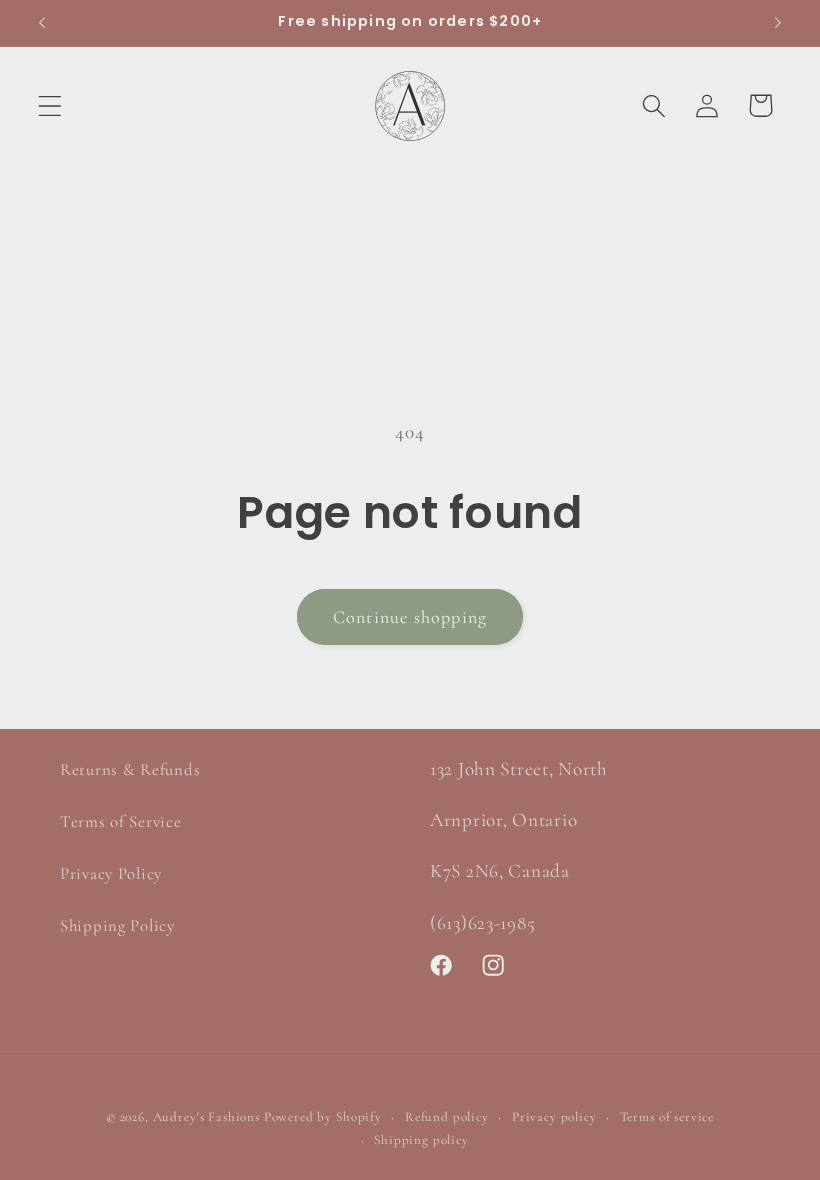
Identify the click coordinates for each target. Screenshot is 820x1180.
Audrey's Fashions (206, 1117)
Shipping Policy (117, 925)
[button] (50, 105)
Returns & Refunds (130, 769)
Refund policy (447, 1117)
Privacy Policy (111, 873)
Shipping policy (421, 1140)
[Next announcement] (778, 23)
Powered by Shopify (323, 1117)
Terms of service (667, 1117)
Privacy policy (554, 1117)
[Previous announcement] (42, 23)
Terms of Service (121, 821)
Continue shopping (410, 617)
